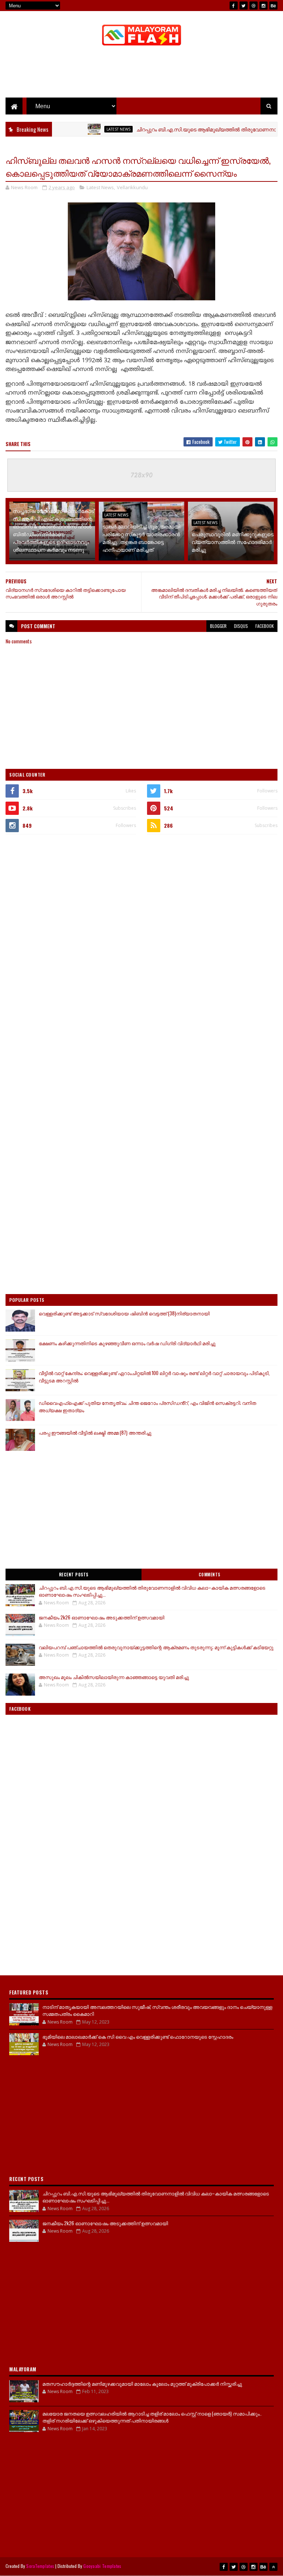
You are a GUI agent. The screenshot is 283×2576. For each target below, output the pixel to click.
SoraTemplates (40, 2566)
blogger (218, 626)
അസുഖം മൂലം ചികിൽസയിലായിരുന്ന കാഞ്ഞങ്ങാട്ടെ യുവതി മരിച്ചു (114, 1677)
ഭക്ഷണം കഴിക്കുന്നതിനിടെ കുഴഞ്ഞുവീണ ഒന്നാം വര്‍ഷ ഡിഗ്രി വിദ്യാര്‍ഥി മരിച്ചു (127, 1343)
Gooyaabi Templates (102, 2566)
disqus (241, 626)
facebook (265, 626)
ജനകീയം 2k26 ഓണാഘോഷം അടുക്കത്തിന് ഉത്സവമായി (102, 1617)
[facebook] (234, 6)
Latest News (90, 129)
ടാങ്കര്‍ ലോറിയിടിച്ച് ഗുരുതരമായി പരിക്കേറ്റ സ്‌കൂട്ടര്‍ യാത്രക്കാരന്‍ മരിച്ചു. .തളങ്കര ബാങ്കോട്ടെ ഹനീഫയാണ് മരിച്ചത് (141, 538)
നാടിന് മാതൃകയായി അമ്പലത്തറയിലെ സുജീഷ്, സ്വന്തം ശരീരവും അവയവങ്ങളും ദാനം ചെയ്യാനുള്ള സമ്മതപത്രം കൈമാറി (157, 2010)
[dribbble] (254, 6)
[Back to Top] (273, 2567)
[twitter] (244, 6)
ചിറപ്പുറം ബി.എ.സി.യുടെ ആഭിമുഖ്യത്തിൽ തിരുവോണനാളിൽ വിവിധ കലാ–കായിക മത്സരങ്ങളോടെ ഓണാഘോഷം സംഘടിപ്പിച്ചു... (152, 1591)
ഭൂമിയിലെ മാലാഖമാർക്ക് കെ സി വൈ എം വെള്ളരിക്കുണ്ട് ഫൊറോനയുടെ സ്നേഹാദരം (138, 2036)
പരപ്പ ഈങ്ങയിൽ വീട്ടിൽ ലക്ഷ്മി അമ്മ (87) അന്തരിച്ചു (95, 1432)
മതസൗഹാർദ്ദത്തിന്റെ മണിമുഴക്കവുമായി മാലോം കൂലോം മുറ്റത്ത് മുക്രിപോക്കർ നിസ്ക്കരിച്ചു (142, 2384)
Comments (209, 1575)
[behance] (273, 6)
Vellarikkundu (132, 187)
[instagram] (263, 6)
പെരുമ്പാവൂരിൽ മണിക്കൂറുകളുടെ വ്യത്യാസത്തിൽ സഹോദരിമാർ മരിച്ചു (233, 542)
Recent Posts (74, 1575)
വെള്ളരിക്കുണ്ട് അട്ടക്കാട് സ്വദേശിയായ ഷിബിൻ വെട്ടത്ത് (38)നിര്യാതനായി (124, 1313)
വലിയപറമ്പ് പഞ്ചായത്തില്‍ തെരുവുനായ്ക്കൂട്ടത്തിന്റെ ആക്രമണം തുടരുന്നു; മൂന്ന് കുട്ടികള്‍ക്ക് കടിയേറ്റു (156, 1647)
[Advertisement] (141, 74)
